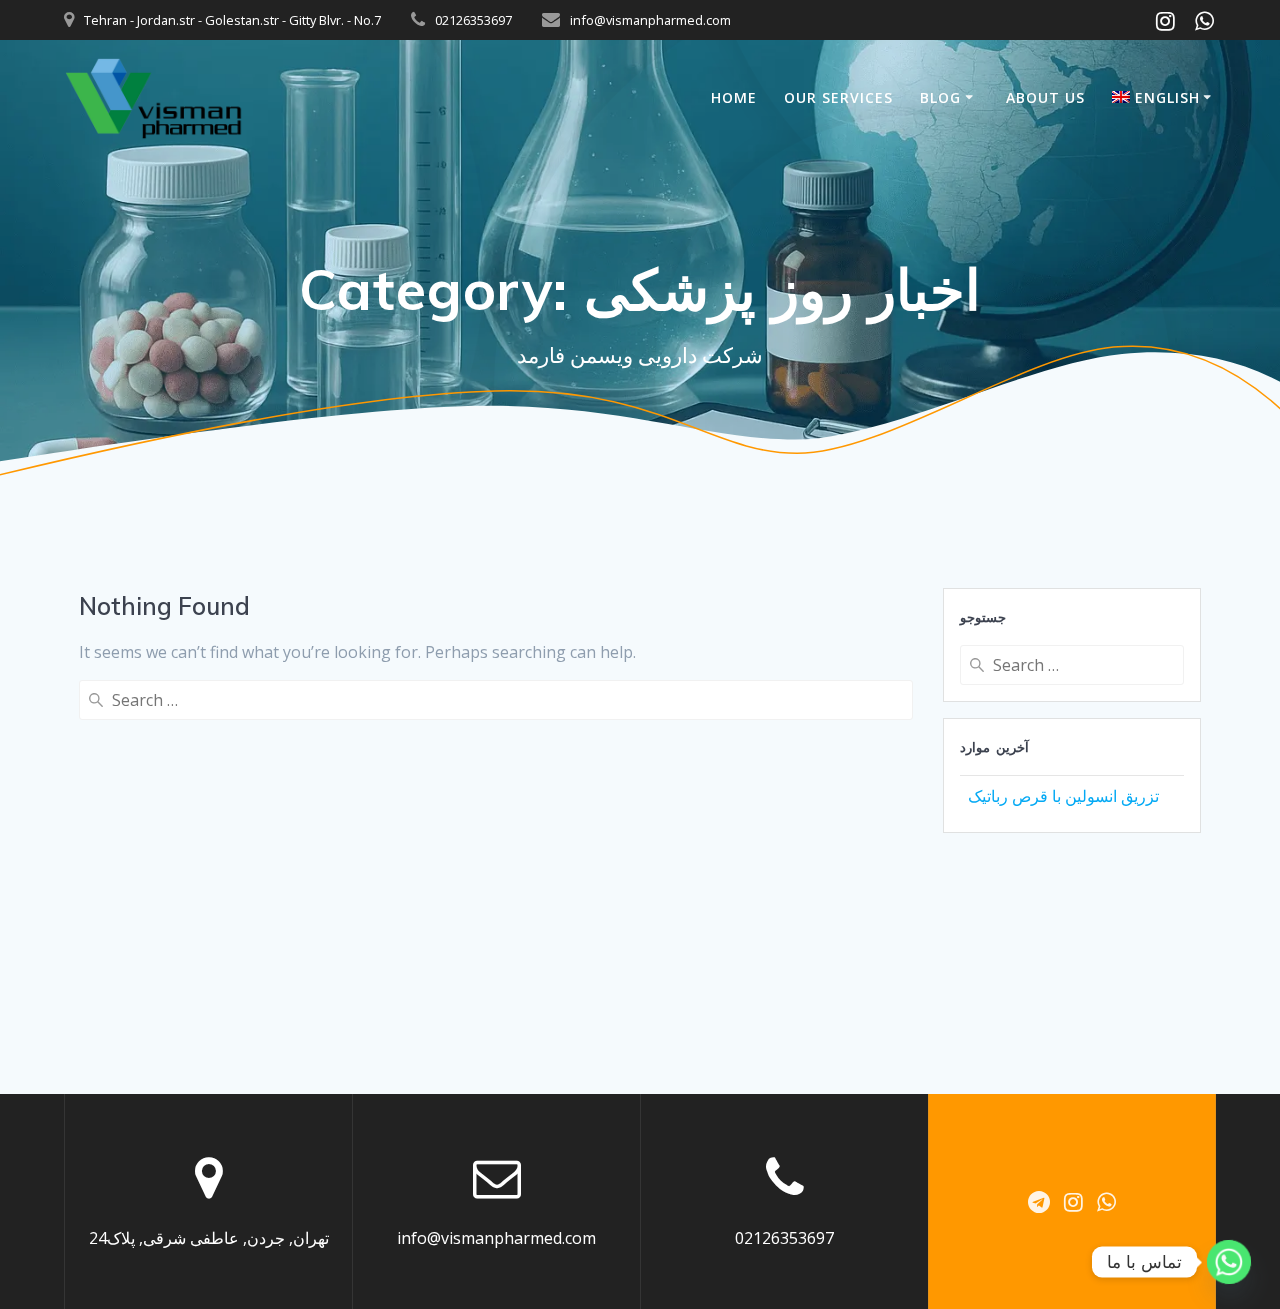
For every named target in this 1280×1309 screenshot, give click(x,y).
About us (1045, 97)
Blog (940, 97)
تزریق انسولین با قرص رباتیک (1063, 796)
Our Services (838, 97)
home (734, 97)
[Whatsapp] (1229, 1262)
